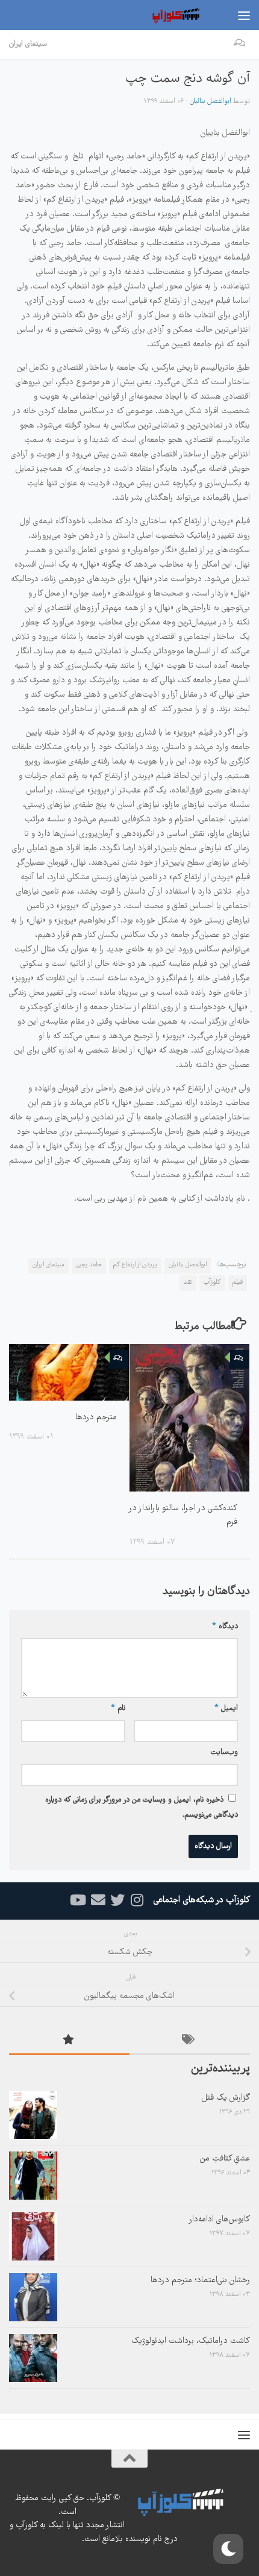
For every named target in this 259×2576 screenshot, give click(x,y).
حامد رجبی (89, 1265)
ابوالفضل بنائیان (211, 101)
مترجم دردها (96, 1417)
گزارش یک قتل (226, 2098)
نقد (188, 1283)
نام (118, 1709)
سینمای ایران (28, 44)
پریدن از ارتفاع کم (135, 1265)
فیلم (238, 1283)
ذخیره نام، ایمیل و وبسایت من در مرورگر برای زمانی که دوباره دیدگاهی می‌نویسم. (142, 1808)
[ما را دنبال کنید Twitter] (117, 1900)
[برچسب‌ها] (190, 2042)
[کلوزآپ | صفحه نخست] (167, 15)
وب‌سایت (224, 1753)
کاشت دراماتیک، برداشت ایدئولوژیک (191, 2341)
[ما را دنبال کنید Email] (98, 1900)
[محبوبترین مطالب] (69, 2042)
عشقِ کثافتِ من (225, 2159)
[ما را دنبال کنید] (137, 1900)
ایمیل (226, 1709)
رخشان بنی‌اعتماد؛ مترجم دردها (200, 2280)
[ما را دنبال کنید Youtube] (79, 1900)
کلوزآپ (212, 1283)
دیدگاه (225, 1627)
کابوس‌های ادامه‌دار (219, 2220)
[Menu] (244, 15)
